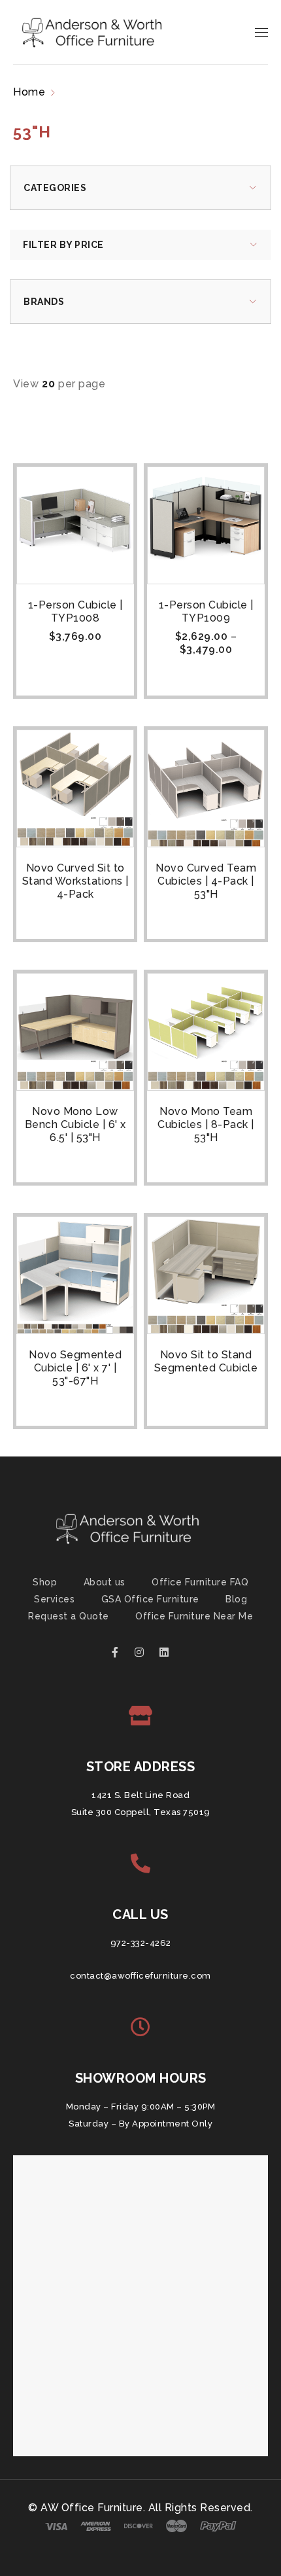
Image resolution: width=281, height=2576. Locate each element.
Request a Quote (69, 1616)
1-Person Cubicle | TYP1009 (206, 611)
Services (54, 1599)
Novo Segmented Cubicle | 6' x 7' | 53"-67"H (75, 1368)
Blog (236, 1599)
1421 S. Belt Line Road (140, 1795)
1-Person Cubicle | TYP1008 (75, 611)
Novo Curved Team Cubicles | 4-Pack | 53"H (206, 881)
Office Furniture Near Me (194, 1616)
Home (29, 92)
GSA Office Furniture (150, 1599)
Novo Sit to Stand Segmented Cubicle (206, 1361)
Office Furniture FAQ (200, 1582)
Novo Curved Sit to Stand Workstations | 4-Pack (75, 881)
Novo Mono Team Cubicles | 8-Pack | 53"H (206, 1124)
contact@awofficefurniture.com (140, 1976)
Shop (45, 1582)
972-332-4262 (141, 1943)
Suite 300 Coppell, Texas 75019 (141, 1812)
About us (105, 1582)
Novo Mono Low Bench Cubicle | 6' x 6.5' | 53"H (75, 1124)
